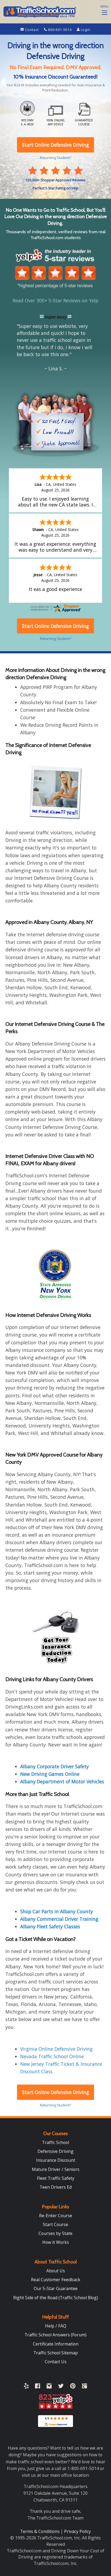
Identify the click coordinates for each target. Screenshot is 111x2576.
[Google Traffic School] (84, 2387)
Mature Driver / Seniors (56, 2169)
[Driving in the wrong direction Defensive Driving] (55, 792)
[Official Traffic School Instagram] (49, 2387)
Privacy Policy (77, 2531)
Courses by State (55, 2233)
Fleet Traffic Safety (56, 2178)
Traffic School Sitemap (56, 2353)
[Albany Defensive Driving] (55, 1636)
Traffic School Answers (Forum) (55, 2335)
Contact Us (56, 2362)
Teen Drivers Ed (56, 2187)
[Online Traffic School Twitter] (61, 2387)
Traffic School (55, 2142)
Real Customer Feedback (56, 2280)
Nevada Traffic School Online (52, 2056)
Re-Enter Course (56, 2216)
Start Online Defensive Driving (55, 2092)
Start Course (55, 2224)
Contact (32, 30)
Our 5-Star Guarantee (56, 2288)
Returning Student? (55, 2105)
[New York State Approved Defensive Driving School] (55, 1274)
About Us (56, 2271)
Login (85, 30)
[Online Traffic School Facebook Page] (38, 2387)
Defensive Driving (55, 2151)
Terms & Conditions (40, 2531)
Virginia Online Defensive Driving (56, 2049)
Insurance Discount (56, 2160)
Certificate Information (56, 2344)
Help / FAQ (56, 2326)
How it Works (56, 2242)
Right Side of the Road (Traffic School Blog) (56, 2298)
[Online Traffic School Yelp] (26, 2387)
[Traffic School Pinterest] (73, 2387)
